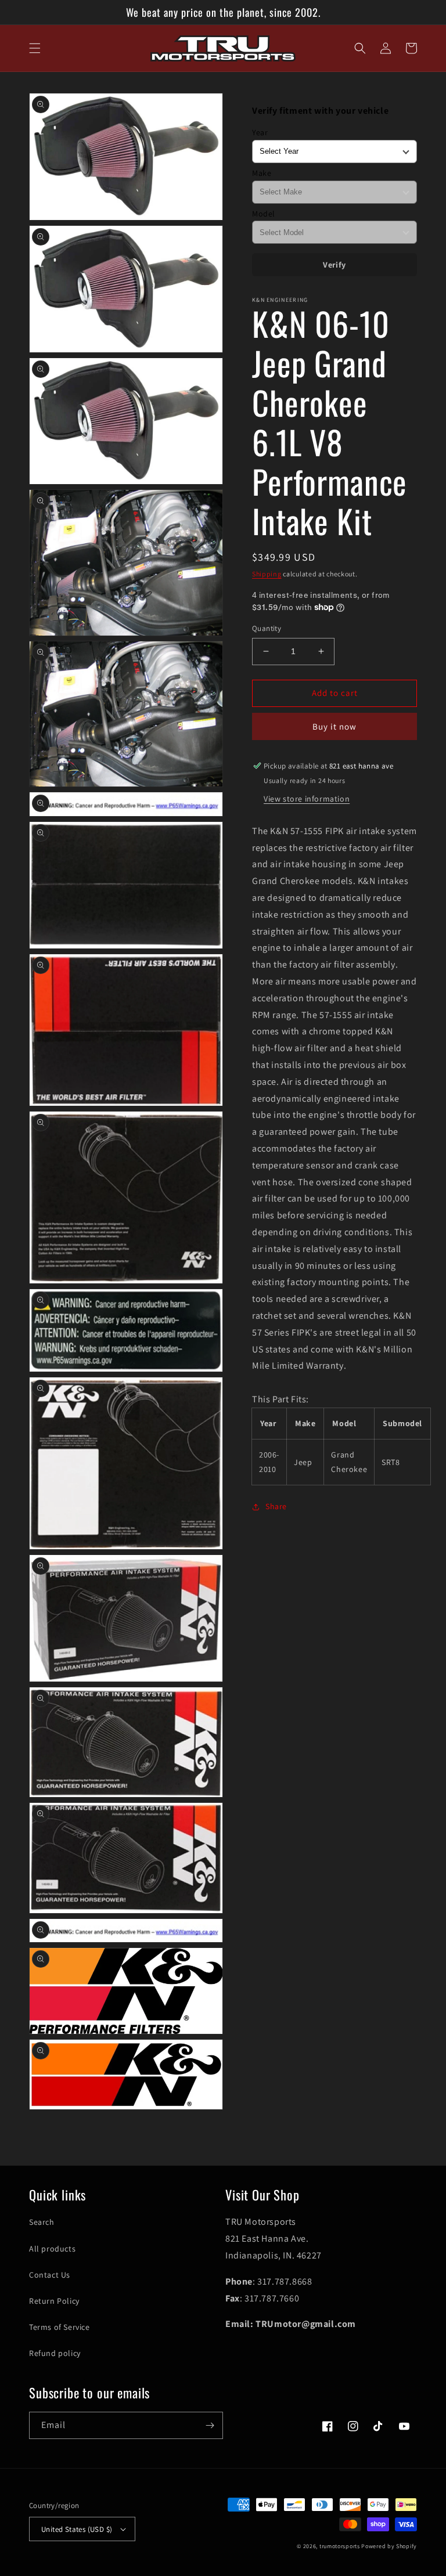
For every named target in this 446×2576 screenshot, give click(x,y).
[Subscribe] (210, 2425)
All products (52, 2249)
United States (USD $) (77, 2529)
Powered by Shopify (389, 2546)
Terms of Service (60, 2327)
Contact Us (50, 2275)
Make (262, 173)
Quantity (267, 628)
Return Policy (54, 2301)
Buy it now (334, 726)
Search (42, 2222)
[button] (35, 48)
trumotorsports (340, 2546)
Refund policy (55, 2353)
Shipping (267, 574)
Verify (334, 265)
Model (264, 214)
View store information (307, 799)
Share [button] (276, 1506)
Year (260, 132)
